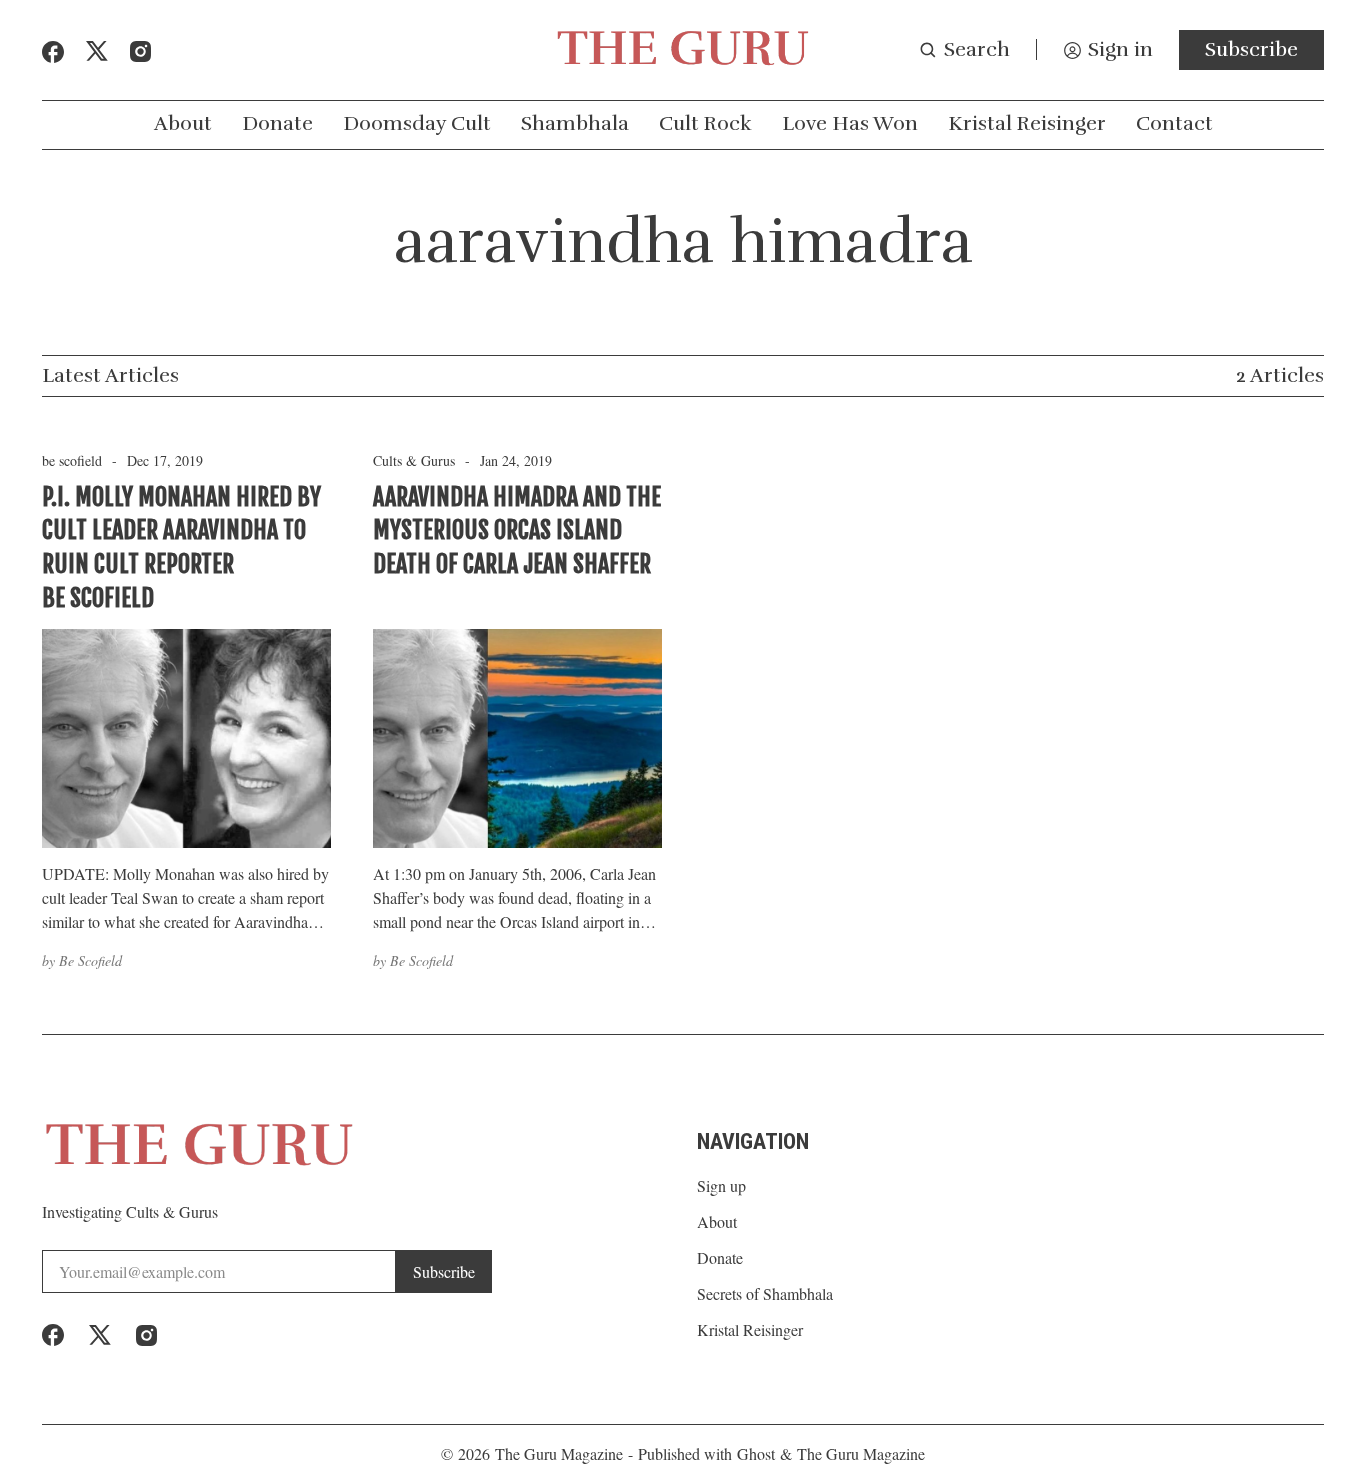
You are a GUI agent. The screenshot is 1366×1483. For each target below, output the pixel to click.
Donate (277, 124)
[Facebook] (53, 52)
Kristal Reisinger (1027, 124)
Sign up (721, 1186)
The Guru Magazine (559, 1453)
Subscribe (1251, 49)
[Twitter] (97, 51)
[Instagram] (140, 51)
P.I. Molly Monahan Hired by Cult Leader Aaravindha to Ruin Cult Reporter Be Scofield (181, 547)
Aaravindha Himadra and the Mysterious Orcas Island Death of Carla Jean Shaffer (517, 530)
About (183, 124)
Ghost (756, 1453)
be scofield (72, 461)
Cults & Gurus (414, 461)
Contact (1174, 124)
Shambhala (575, 124)
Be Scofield (90, 960)
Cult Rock (705, 124)
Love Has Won (850, 124)
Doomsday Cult (417, 124)
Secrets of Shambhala (765, 1294)
